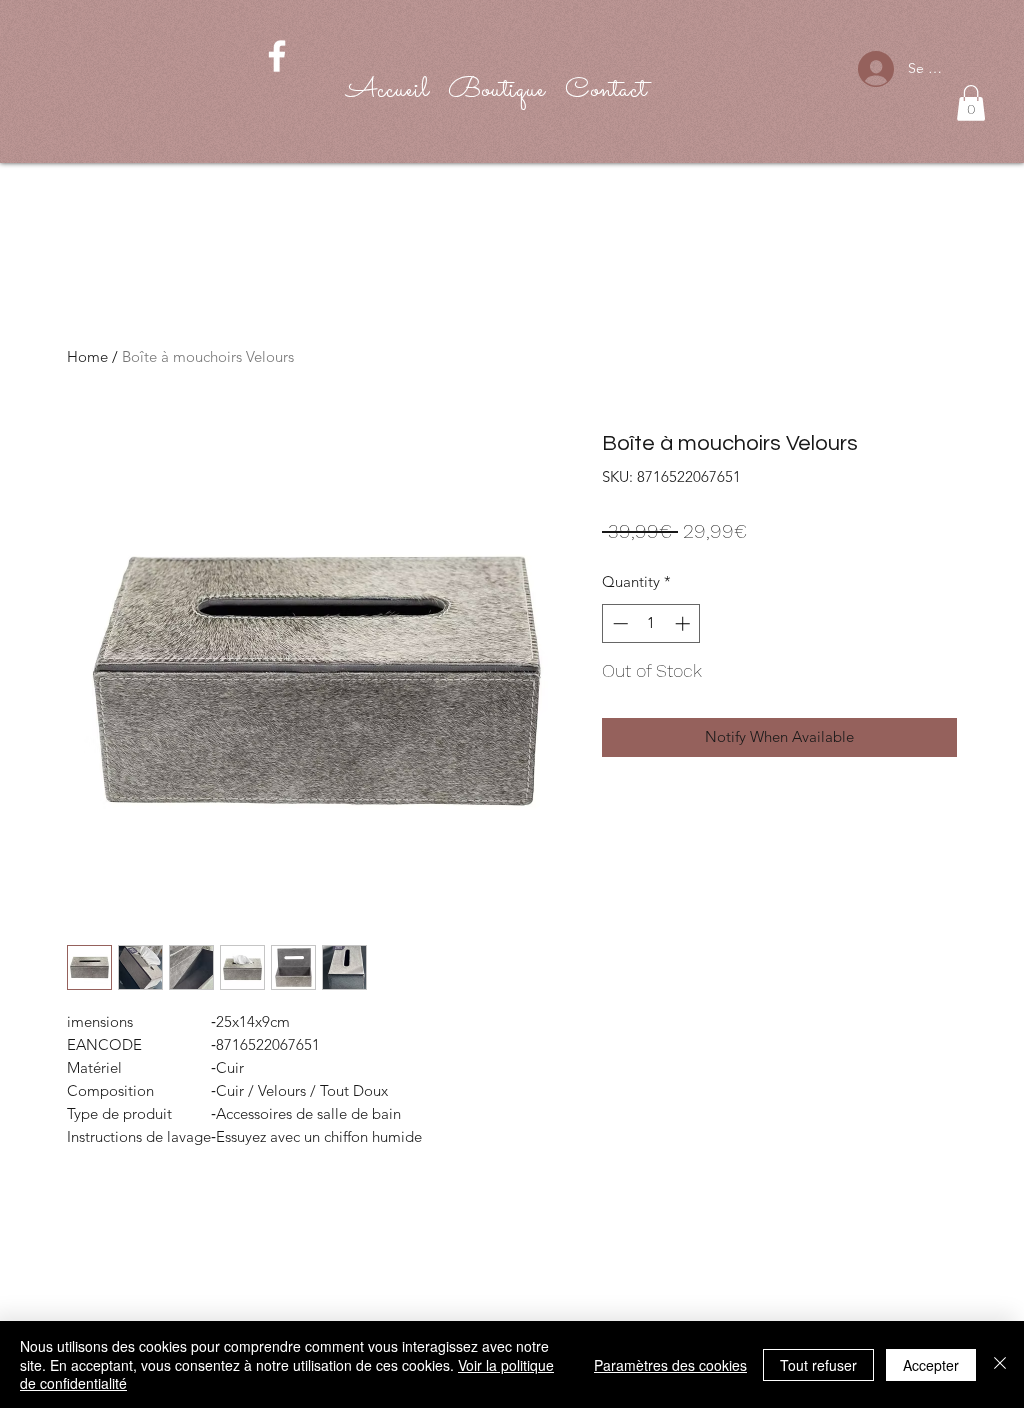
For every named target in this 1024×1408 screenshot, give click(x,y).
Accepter (931, 1365)
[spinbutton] (651, 623)
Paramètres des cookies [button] (670, 1365)
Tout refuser (818, 1365)
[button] (971, 103)
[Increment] (684, 623)
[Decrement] (618, 623)
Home (87, 356)
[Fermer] (1000, 1364)
